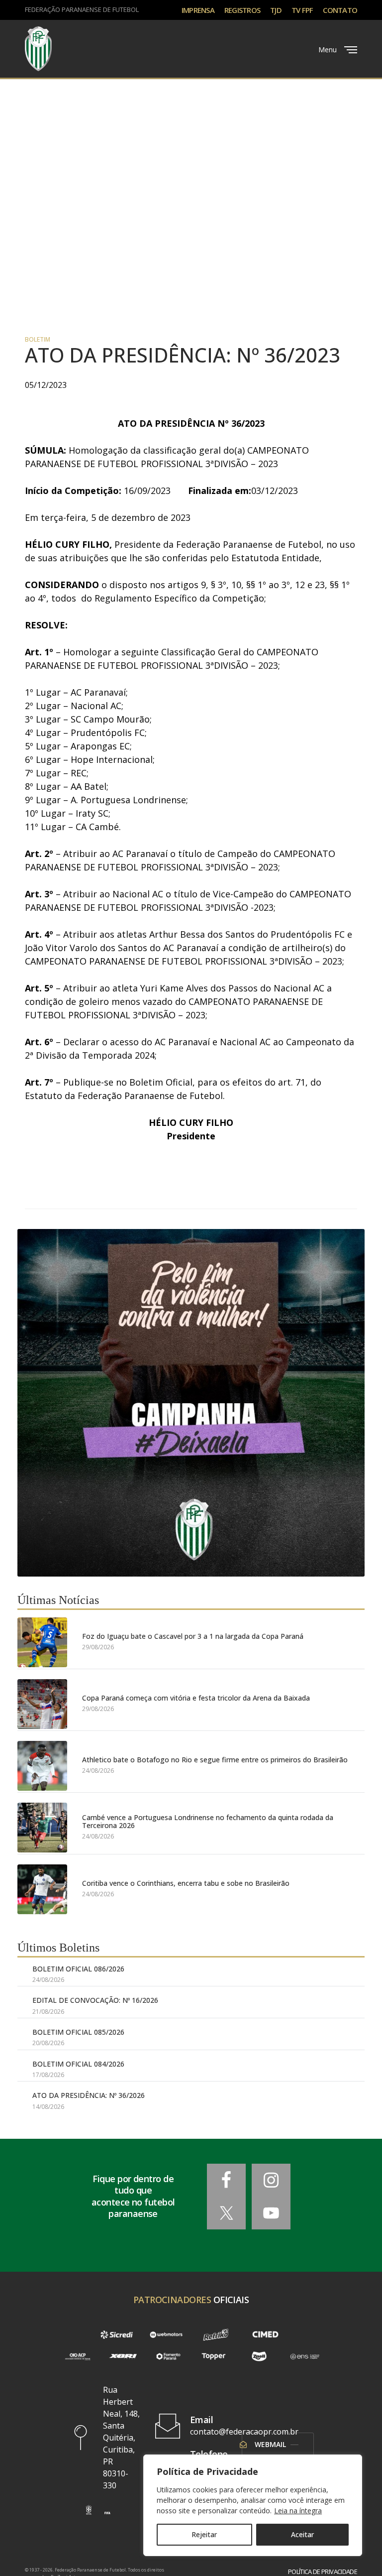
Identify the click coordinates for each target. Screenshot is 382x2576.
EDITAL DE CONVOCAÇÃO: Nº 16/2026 (95, 2000)
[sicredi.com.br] (117, 2334)
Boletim (38, 340)
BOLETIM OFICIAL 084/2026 (78, 2064)
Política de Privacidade (323, 2572)
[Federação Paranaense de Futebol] (38, 49)
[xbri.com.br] (123, 2357)
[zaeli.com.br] (259, 2357)
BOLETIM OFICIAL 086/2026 (78, 1969)
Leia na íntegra (298, 2511)
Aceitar (302, 2534)
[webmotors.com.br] (166, 2334)
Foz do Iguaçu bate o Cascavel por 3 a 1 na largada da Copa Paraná (193, 1636)
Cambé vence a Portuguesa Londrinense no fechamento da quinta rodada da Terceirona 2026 (208, 1821)
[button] (89, 2510)
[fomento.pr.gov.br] (168, 2357)
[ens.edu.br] (305, 2357)
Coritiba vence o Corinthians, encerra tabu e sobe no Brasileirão (186, 1883)
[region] (253, 2505)
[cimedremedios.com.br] (266, 2334)
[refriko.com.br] (216, 2334)
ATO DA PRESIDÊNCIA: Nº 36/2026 (89, 2095)
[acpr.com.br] (77, 2357)
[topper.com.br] (214, 2357)
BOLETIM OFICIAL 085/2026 (78, 2032)
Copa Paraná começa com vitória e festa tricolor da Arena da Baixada (196, 1698)
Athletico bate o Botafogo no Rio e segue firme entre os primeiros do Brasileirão (215, 1760)
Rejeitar (204, 2534)
